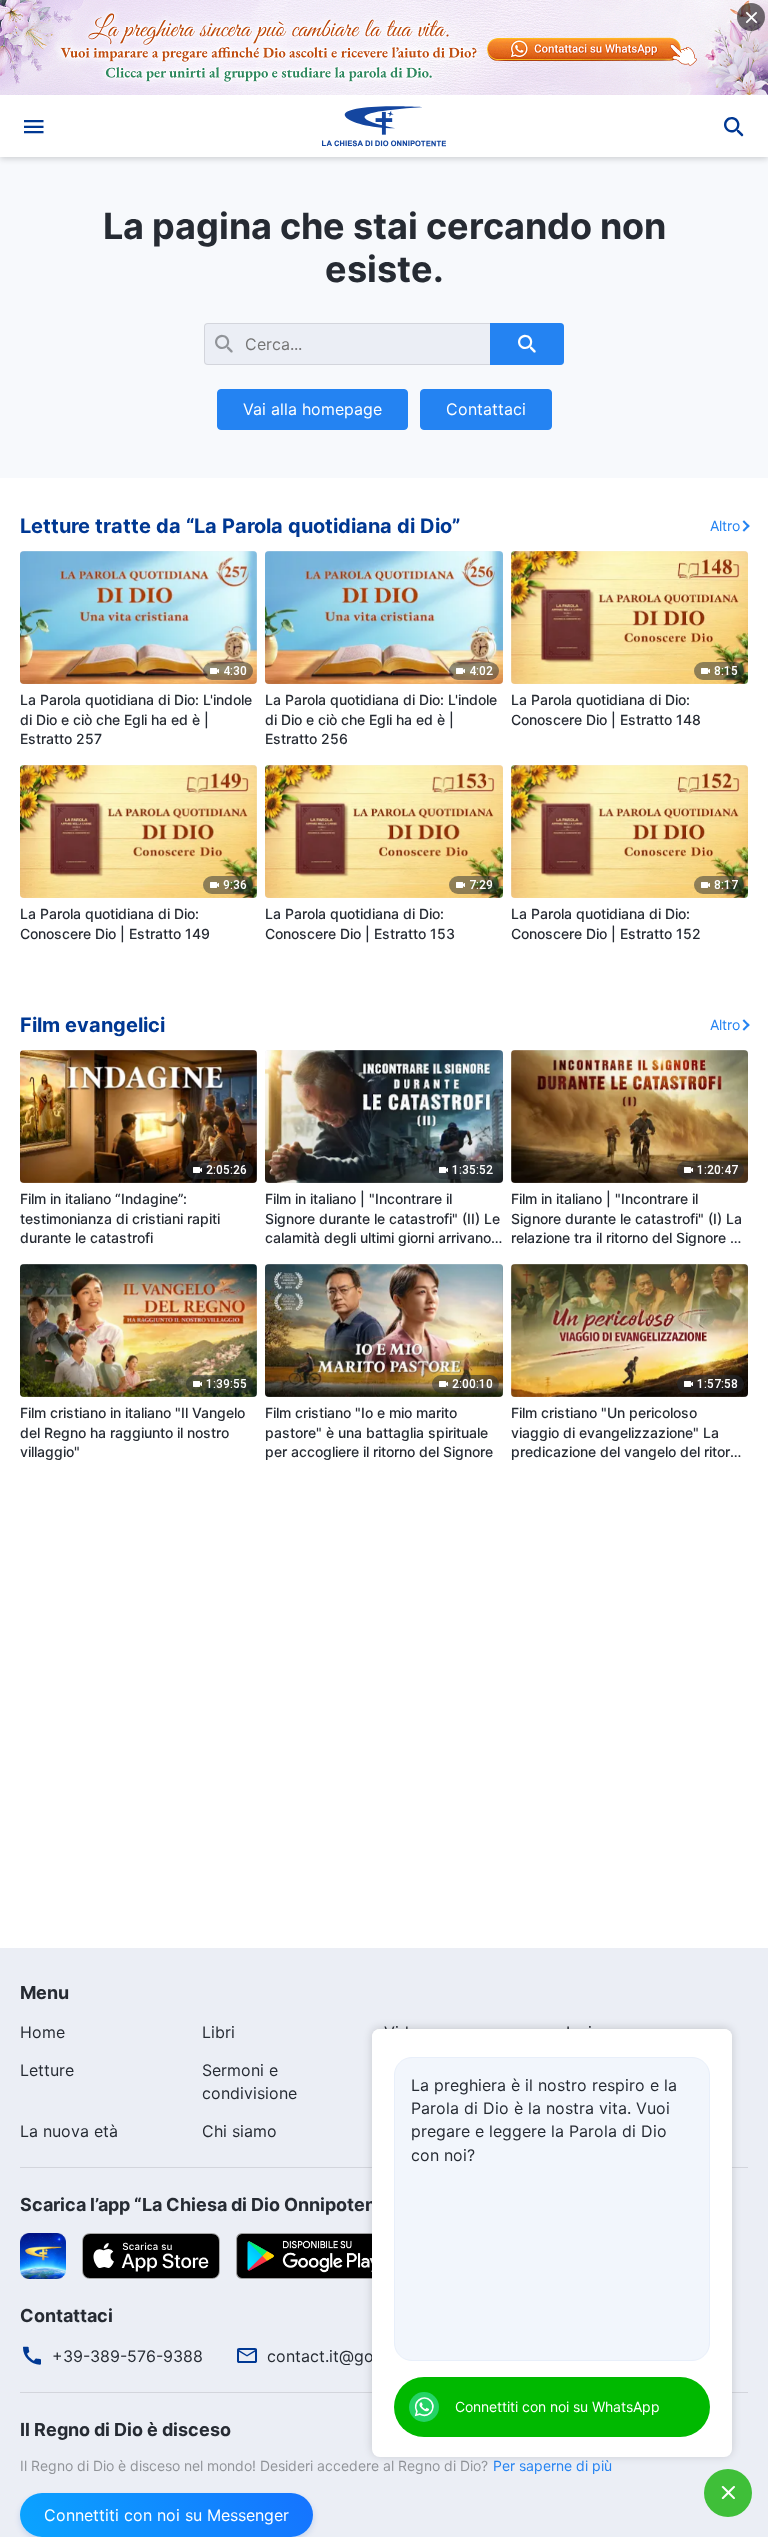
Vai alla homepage (312, 409)
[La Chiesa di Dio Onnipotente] (384, 126)
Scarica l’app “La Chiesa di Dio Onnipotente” (211, 2204)
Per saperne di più (552, 2465)
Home (42, 2032)
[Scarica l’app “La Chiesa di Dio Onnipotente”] (43, 2254)
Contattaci (486, 409)
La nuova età (69, 2131)
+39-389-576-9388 (127, 2356)
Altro (725, 525)
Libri (218, 2032)
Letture (47, 2070)
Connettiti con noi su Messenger (166, 2515)
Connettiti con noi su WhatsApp (557, 2406)
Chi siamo (239, 2131)
